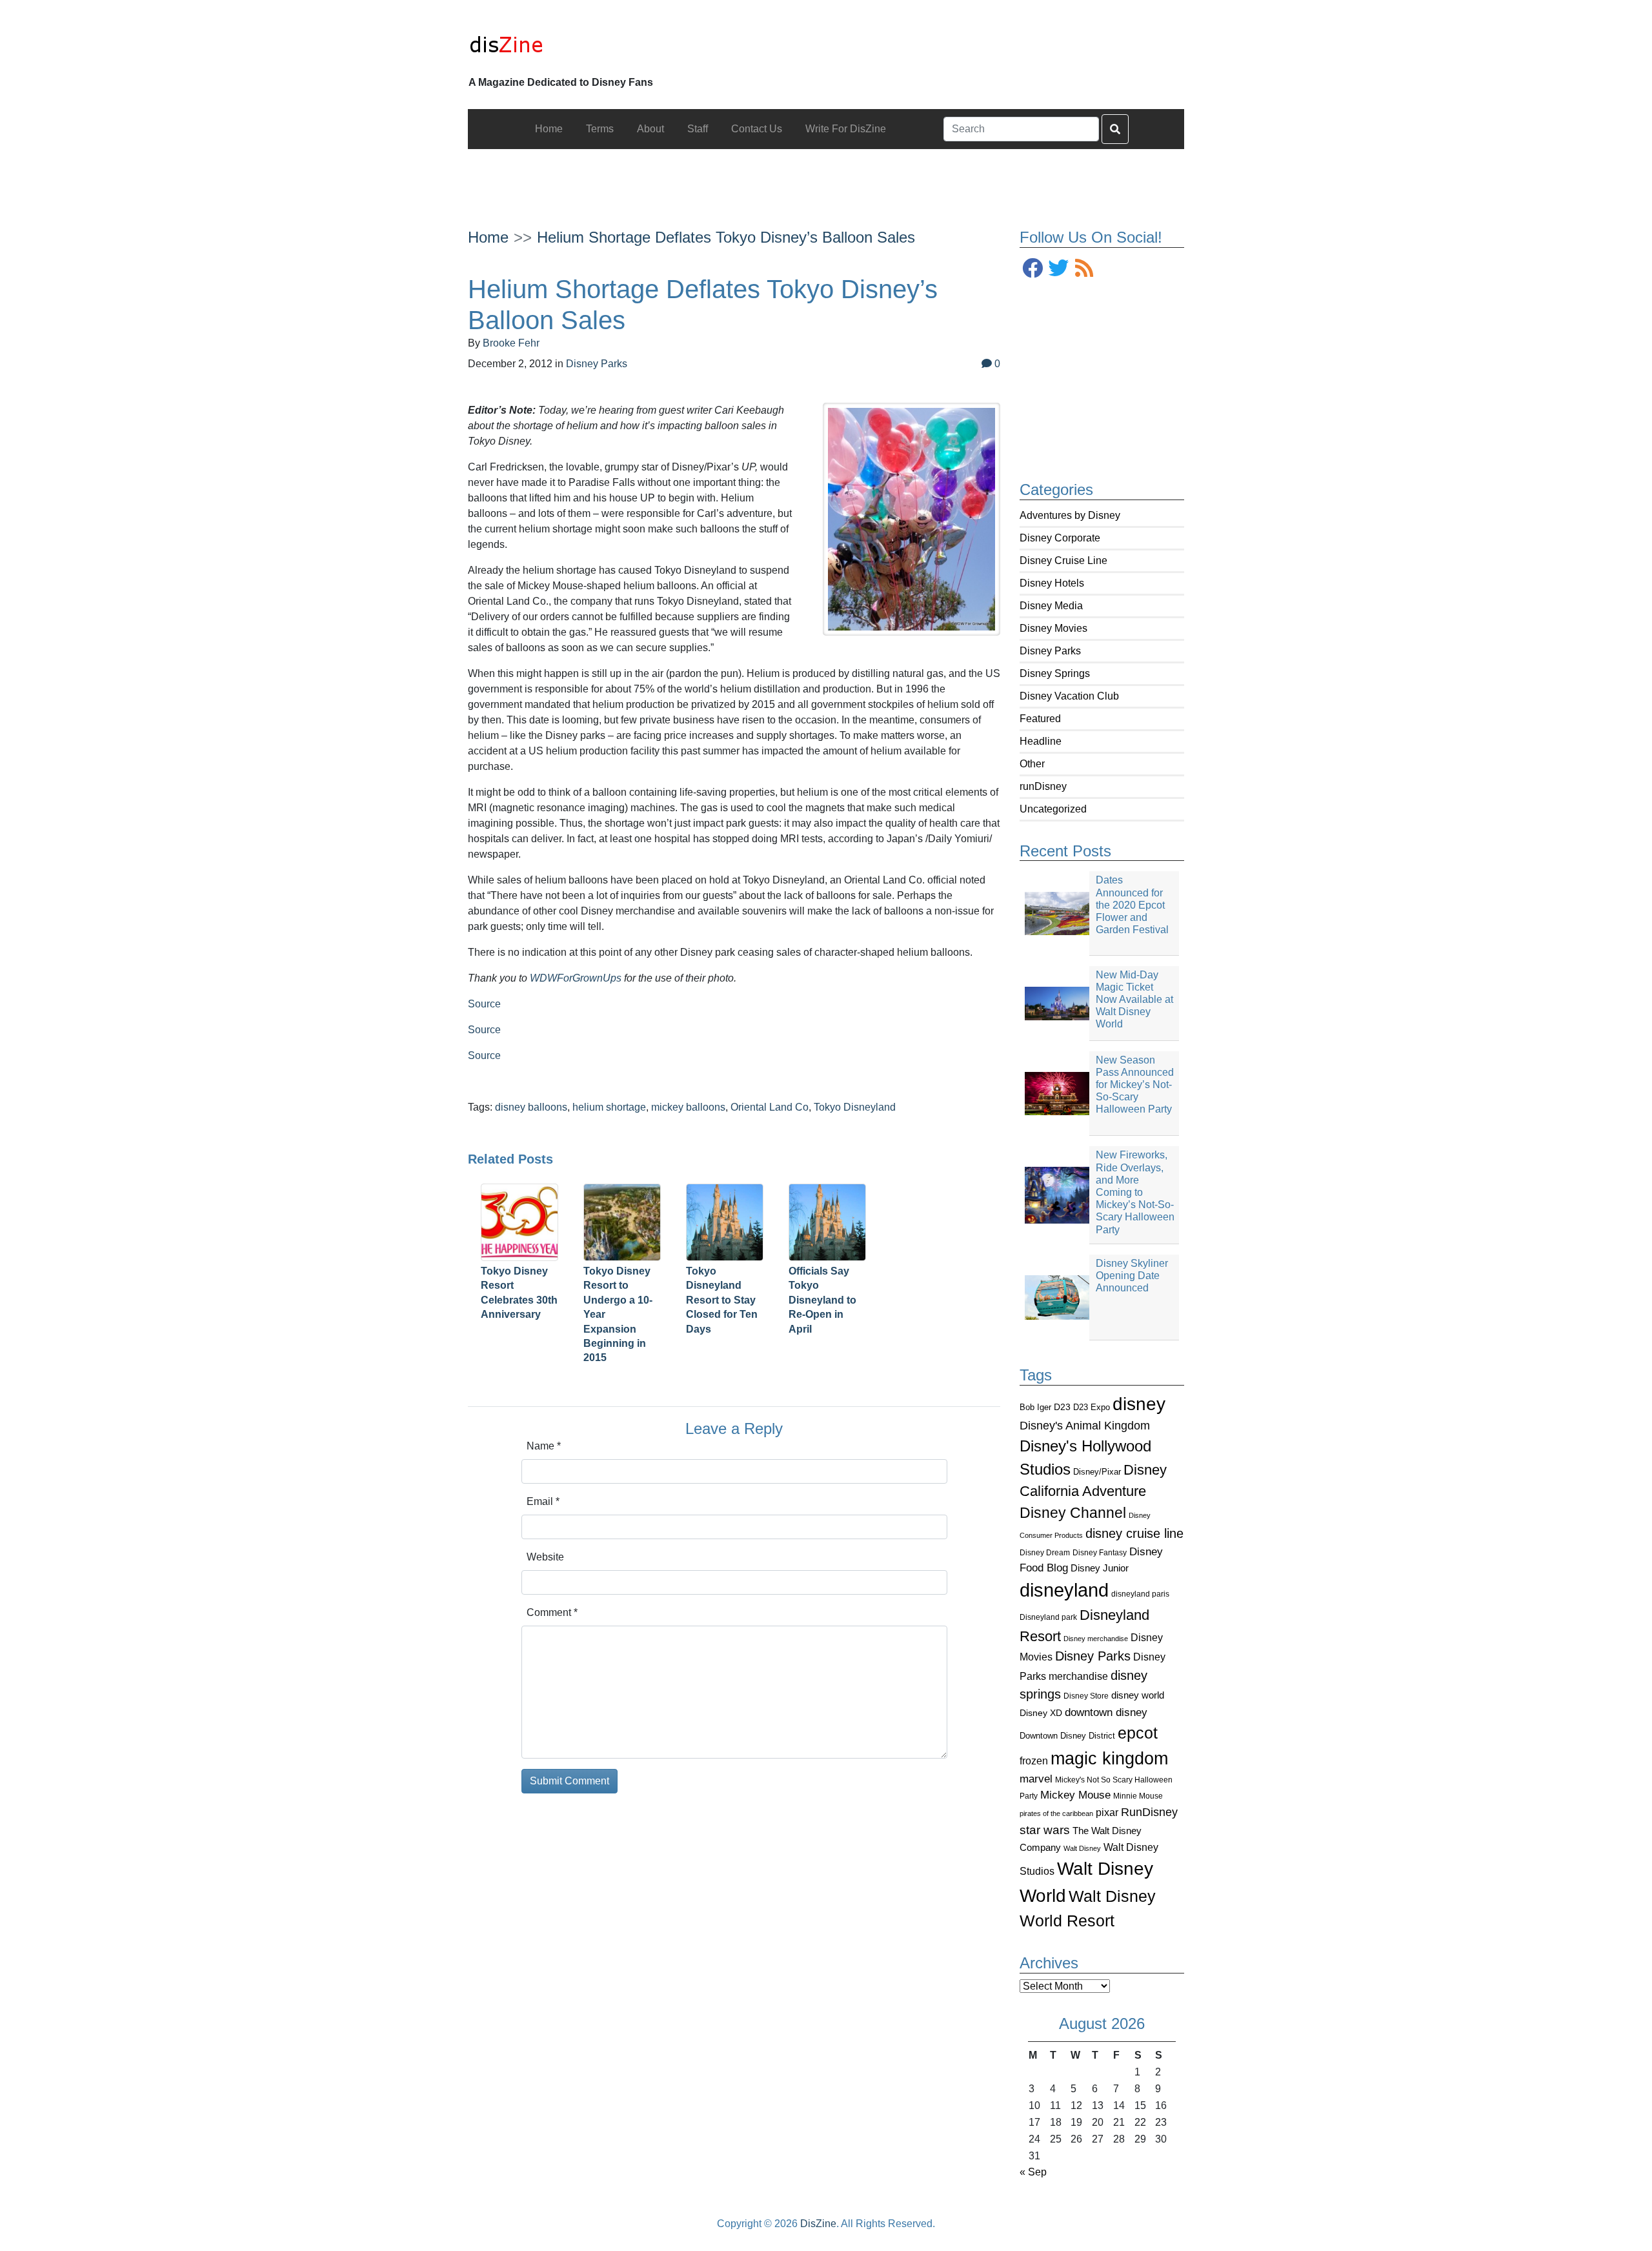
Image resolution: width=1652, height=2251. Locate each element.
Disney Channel (1073, 1513)
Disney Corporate (1060, 538)
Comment (552, 1612)
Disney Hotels (1052, 583)
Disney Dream (1045, 1553)
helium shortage (609, 1107)
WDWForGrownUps (576, 978)
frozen (1034, 1761)
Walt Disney (1082, 1848)
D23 (1062, 1407)
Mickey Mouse (1075, 1795)
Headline (1041, 741)
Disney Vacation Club (1069, 696)
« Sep (1033, 2172)
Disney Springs (1055, 673)
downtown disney (1106, 1712)
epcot (1138, 1733)
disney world (1138, 1695)
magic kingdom (1109, 1759)
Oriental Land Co (770, 1107)
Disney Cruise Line (1063, 560)
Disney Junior (1100, 1568)
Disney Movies (1053, 628)
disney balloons (531, 1107)
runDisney (1043, 786)
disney (1139, 1404)
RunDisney (1149, 1812)
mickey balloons (688, 1107)
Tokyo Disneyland (855, 1107)
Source (484, 1004)
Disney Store (1086, 1696)
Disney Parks (1050, 651)
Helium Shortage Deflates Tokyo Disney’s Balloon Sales (726, 237)
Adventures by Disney (1070, 515)
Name (544, 1446)
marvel (1036, 1779)
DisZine (818, 2224)
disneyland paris (1140, 1594)
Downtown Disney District (1067, 1736)
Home (488, 237)
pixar (1107, 1812)
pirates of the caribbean (1056, 1813)
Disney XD (1041, 1713)
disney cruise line (1134, 1533)
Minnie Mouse (1138, 1796)
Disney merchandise (1096, 1639)
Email (543, 1501)
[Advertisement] (826, 178)
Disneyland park (1048, 1617)
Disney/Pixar (1097, 1472)
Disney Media (1051, 606)
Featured (1040, 719)
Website (545, 1557)
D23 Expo (1092, 1407)
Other (1032, 764)
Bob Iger (1035, 1408)
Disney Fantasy (1100, 1553)
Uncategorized (1053, 809)
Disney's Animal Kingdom (1085, 1426)
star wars (1045, 1830)
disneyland (1064, 1590)
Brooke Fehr (511, 343)
